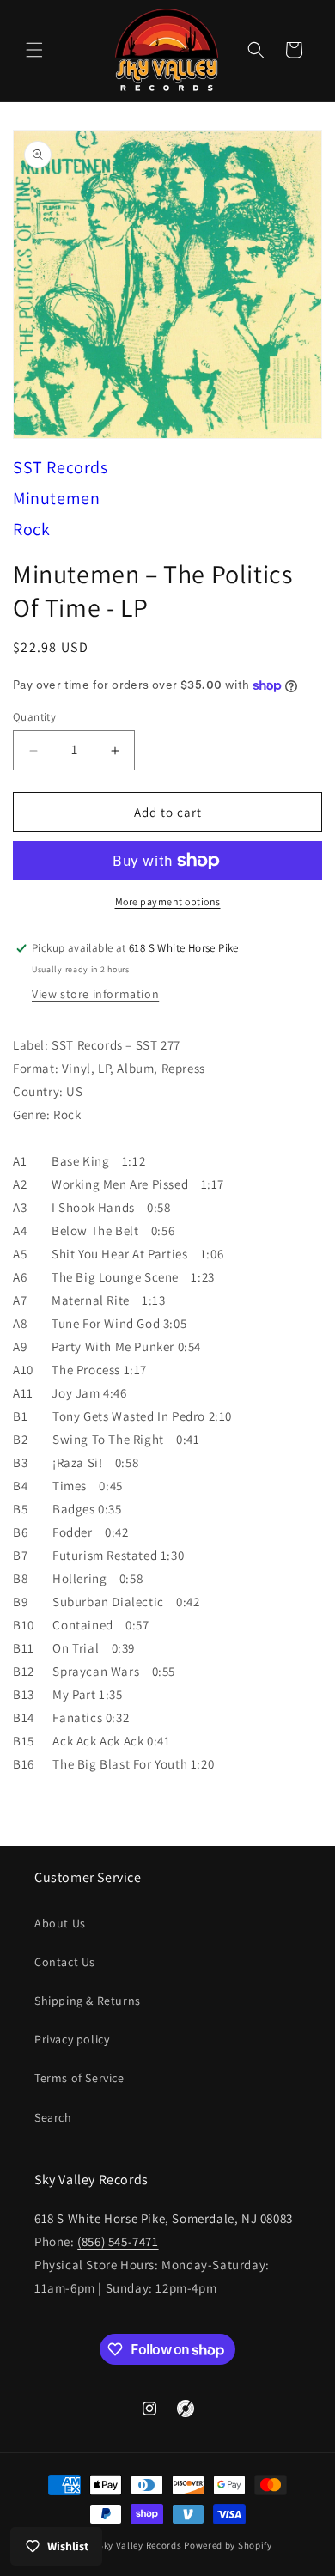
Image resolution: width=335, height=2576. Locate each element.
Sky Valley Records (140, 2545)
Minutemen (56, 498)
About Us (60, 1923)
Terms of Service (79, 2078)
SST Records (61, 467)
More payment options (168, 901)
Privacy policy (72, 2039)
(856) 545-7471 (118, 2241)
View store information (95, 994)
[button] (34, 50)
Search (53, 2117)
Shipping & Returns (88, 2001)
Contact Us (65, 1962)
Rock (31, 529)
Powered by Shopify (228, 2545)
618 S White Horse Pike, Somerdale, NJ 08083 (164, 2218)
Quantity (34, 717)
